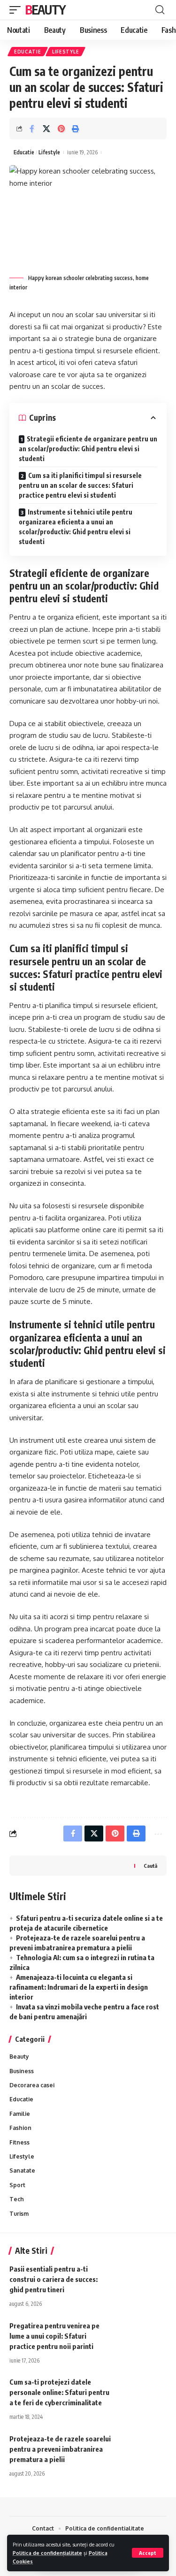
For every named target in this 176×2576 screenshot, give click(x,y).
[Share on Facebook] (32, 129)
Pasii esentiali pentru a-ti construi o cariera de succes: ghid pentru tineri (54, 2279)
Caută (150, 1865)
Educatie (28, 52)
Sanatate (22, 2171)
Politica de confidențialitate (47, 2553)
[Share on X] (46, 129)
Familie (20, 2114)
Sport (17, 2185)
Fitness (19, 2142)
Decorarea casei (32, 2085)
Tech (17, 2199)
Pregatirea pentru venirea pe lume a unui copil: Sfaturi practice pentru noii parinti (54, 2336)
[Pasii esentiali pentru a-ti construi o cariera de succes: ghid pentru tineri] (143, 2278)
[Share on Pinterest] (61, 129)
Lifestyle (65, 52)
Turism (19, 2214)
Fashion (20, 2128)
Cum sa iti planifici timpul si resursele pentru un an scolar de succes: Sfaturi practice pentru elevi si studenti (80, 485)
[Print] (76, 129)
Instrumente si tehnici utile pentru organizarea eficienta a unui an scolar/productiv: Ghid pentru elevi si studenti (76, 527)
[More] (157, 1834)
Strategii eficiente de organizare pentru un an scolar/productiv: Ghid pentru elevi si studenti (88, 449)
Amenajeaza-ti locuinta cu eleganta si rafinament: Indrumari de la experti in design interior (79, 1987)
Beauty (45, 10)
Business (22, 2071)
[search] (160, 10)
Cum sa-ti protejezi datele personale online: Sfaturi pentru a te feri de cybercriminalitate (59, 2392)
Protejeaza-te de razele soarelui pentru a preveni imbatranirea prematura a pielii (60, 2449)
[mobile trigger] (17, 10)
